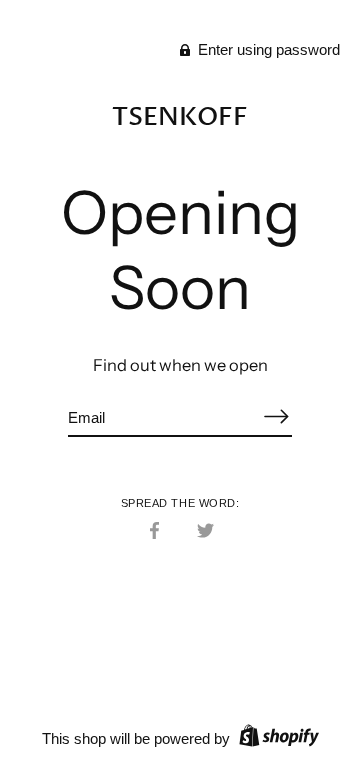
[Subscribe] (276, 416)
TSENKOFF (180, 117)
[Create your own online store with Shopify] (276, 738)
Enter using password (267, 49)
